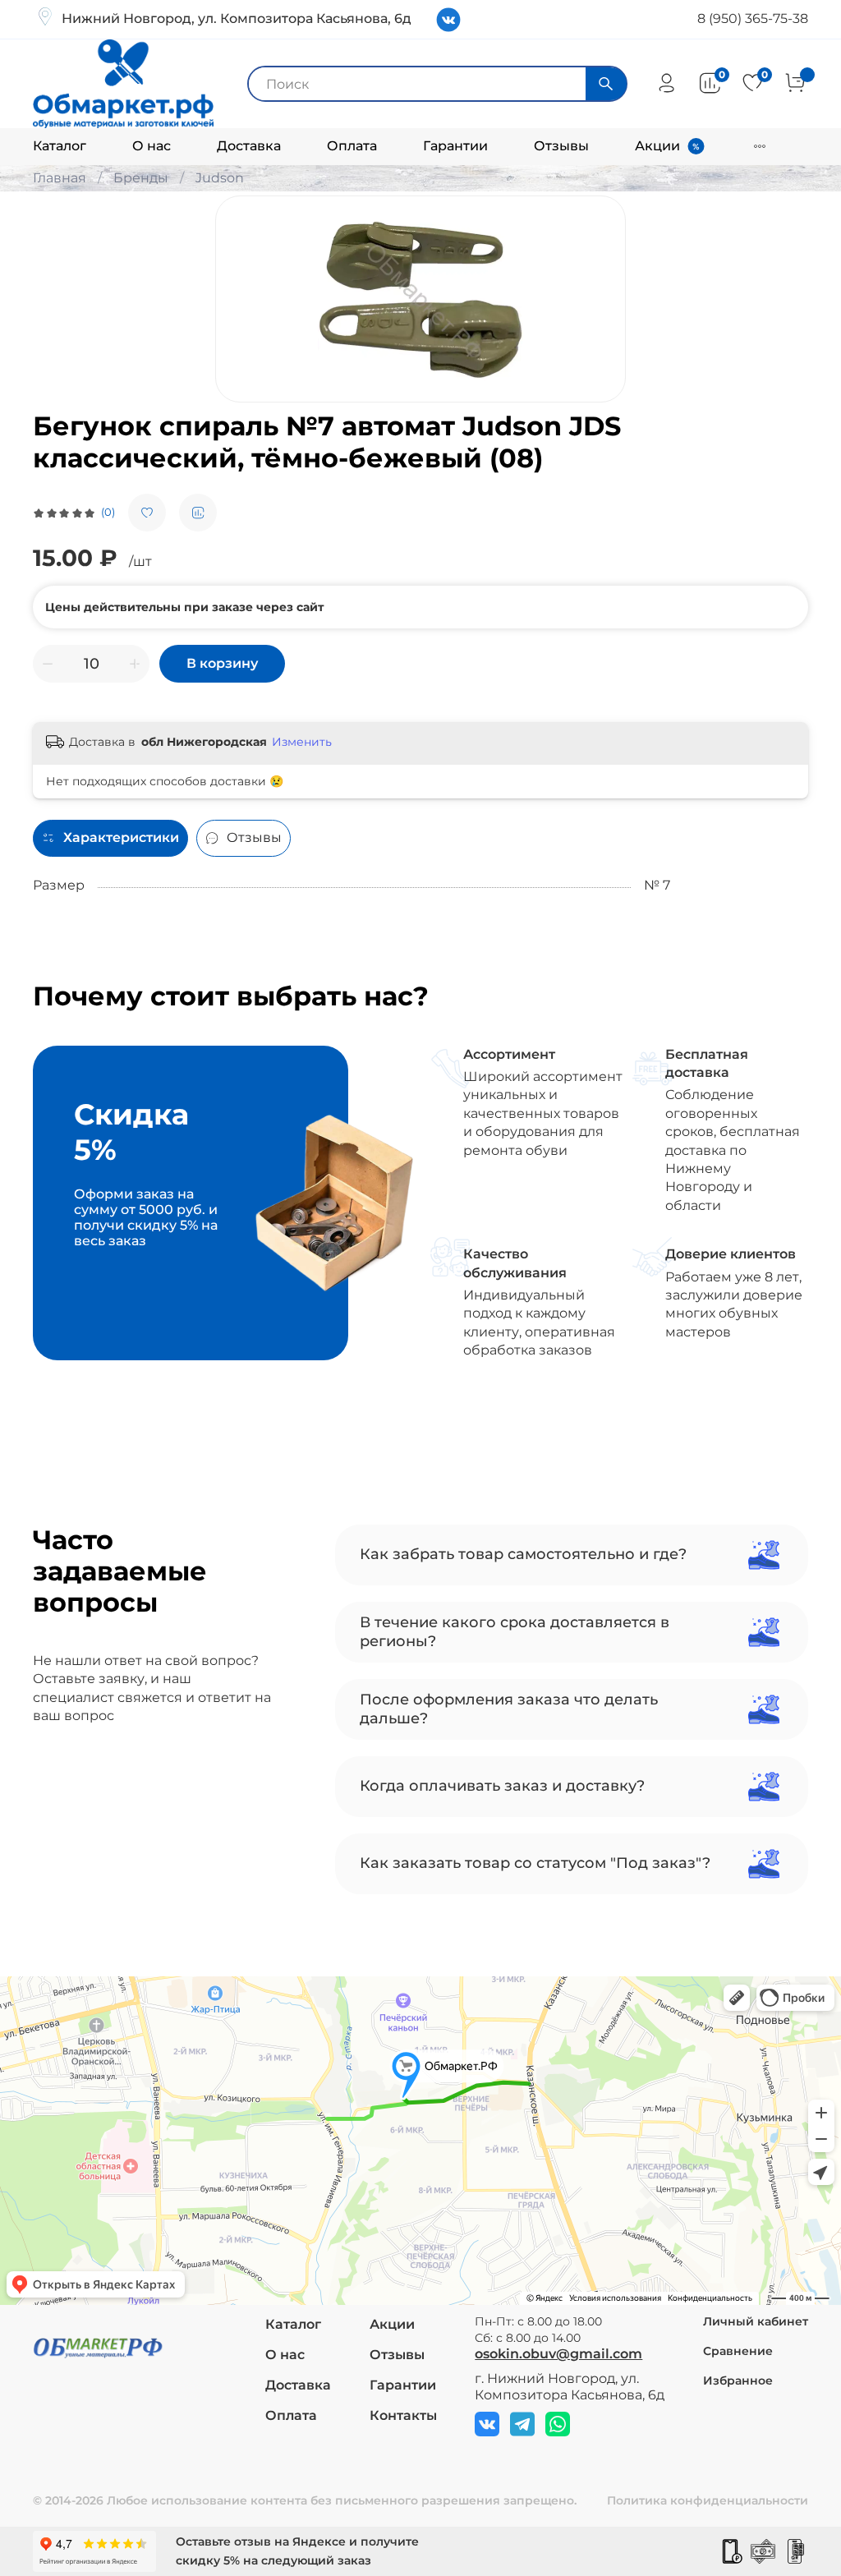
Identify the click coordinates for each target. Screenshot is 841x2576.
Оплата (352, 146)
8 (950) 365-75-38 (753, 18)
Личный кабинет (756, 2321)
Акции (657, 146)
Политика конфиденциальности (708, 2500)
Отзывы (561, 146)
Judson (220, 178)
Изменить (302, 742)
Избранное (738, 2380)
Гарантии (455, 146)
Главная (60, 178)
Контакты (403, 2415)
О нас (152, 146)
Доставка (249, 146)
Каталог (60, 146)
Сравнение (738, 2351)
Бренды (141, 178)
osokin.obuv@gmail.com (558, 2354)
